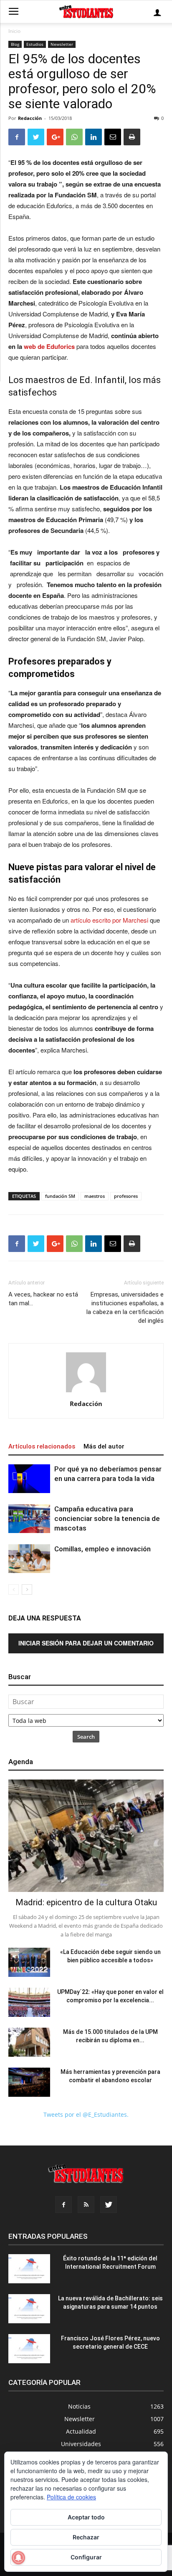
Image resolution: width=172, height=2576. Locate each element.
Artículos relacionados (42, 1446)
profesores (126, 1196)
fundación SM (60, 1196)
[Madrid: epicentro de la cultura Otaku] (86, 1836)
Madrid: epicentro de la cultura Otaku (86, 1902)
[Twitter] (109, 2205)
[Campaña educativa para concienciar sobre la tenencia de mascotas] (29, 1519)
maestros (95, 1196)
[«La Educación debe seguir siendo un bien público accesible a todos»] (29, 1962)
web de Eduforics (49, 346)
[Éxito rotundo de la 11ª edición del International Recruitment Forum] (29, 2269)
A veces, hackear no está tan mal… (43, 1299)
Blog (15, 44)
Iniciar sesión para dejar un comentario (86, 1643)
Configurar (86, 2557)
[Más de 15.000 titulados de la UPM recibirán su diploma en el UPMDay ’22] (29, 2042)
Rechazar (86, 2537)
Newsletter (62, 44)
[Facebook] (63, 2205)
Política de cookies (71, 2497)
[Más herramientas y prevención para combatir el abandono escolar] (29, 2082)
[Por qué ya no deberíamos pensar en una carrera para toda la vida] (29, 1479)
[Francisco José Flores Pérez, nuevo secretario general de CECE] (29, 2349)
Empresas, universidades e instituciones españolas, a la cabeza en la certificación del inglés (125, 1308)
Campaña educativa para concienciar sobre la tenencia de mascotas (107, 1518)
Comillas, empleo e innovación (102, 1549)
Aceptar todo (86, 2517)
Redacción (30, 118)
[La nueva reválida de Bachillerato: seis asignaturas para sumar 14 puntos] (29, 2309)
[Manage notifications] (18, 2558)
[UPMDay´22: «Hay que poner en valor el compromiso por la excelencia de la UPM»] (29, 2002)
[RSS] (86, 2205)
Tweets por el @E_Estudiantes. (86, 2114)
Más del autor (104, 1446)
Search (86, 1737)
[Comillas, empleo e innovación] (29, 1559)
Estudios (35, 44)
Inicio (14, 31)
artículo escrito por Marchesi (109, 920)
